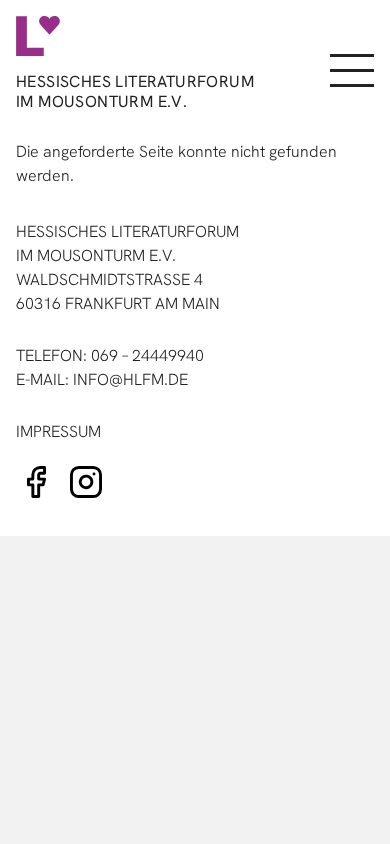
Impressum (58, 431)
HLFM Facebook (36, 482)
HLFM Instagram (86, 482)
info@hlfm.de (130, 379)
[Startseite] (131, 36)
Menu (350, 71)
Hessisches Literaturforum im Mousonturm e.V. (135, 91)
